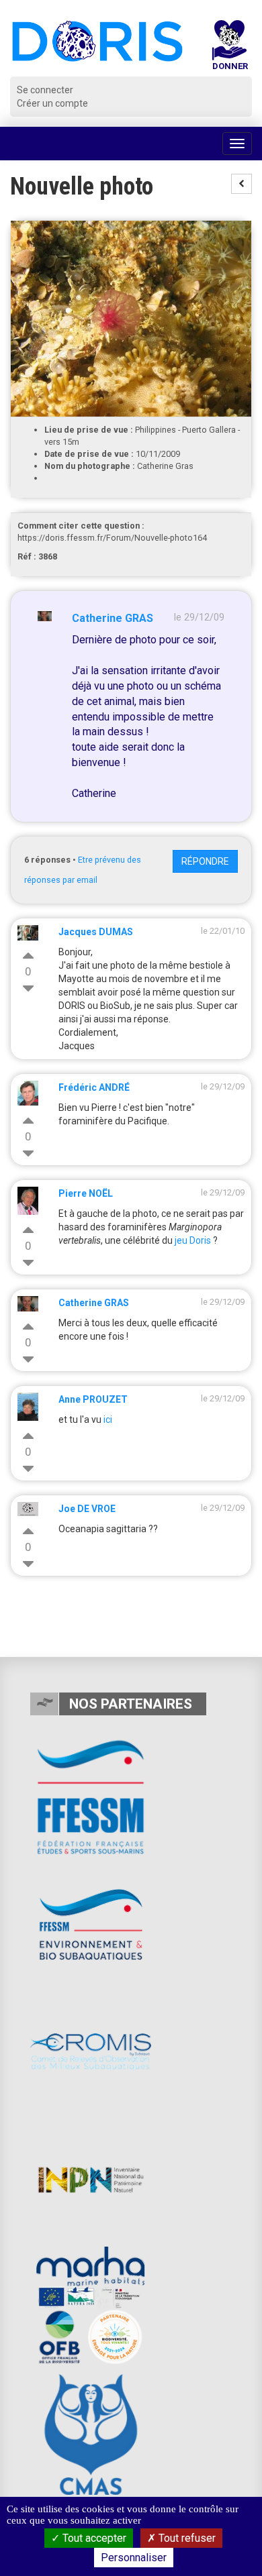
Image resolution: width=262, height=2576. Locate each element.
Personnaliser (134, 2558)
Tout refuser (186, 2538)
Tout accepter (93, 2538)
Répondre (205, 861)
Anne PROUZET (93, 1399)
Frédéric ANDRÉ (94, 1087)
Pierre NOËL (86, 1193)
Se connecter (45, 90)
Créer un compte (52, 103)
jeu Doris (193, 1240)
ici (108, 1419)
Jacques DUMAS (96, 932)
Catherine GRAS (113, 618)
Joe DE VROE (87, 1509)
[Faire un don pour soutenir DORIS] (230, 48)
